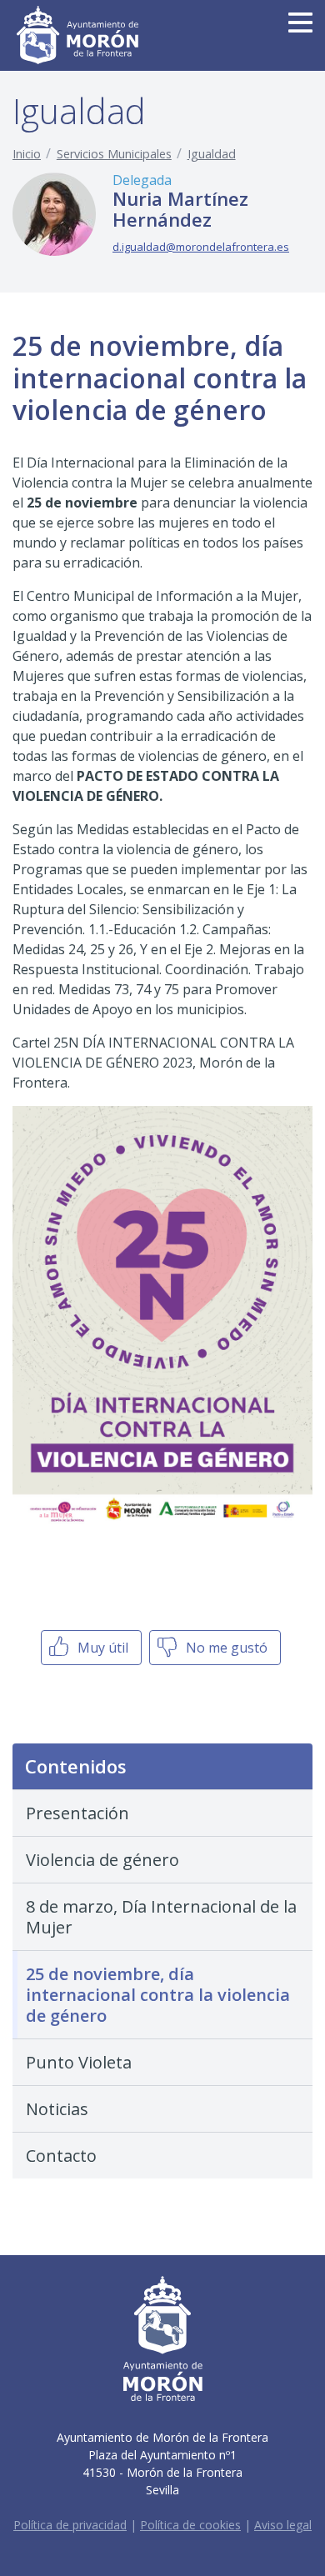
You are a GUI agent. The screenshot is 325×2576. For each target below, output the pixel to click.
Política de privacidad (70, 2525)
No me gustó (225, 1648)
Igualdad (212, 154)
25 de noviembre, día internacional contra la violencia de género (158, 1995)
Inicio (27, 154)
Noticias (57, 2109)
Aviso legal (283, 2525)
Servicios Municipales (114, 154)
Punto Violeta (79, 2062)
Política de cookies (190, 2525)
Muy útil (101, 1648)
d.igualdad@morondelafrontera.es (201, 247)
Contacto (61, 2156)
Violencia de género (102, 1860)
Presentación (77, 1813)
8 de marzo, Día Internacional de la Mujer (161, 1917)
